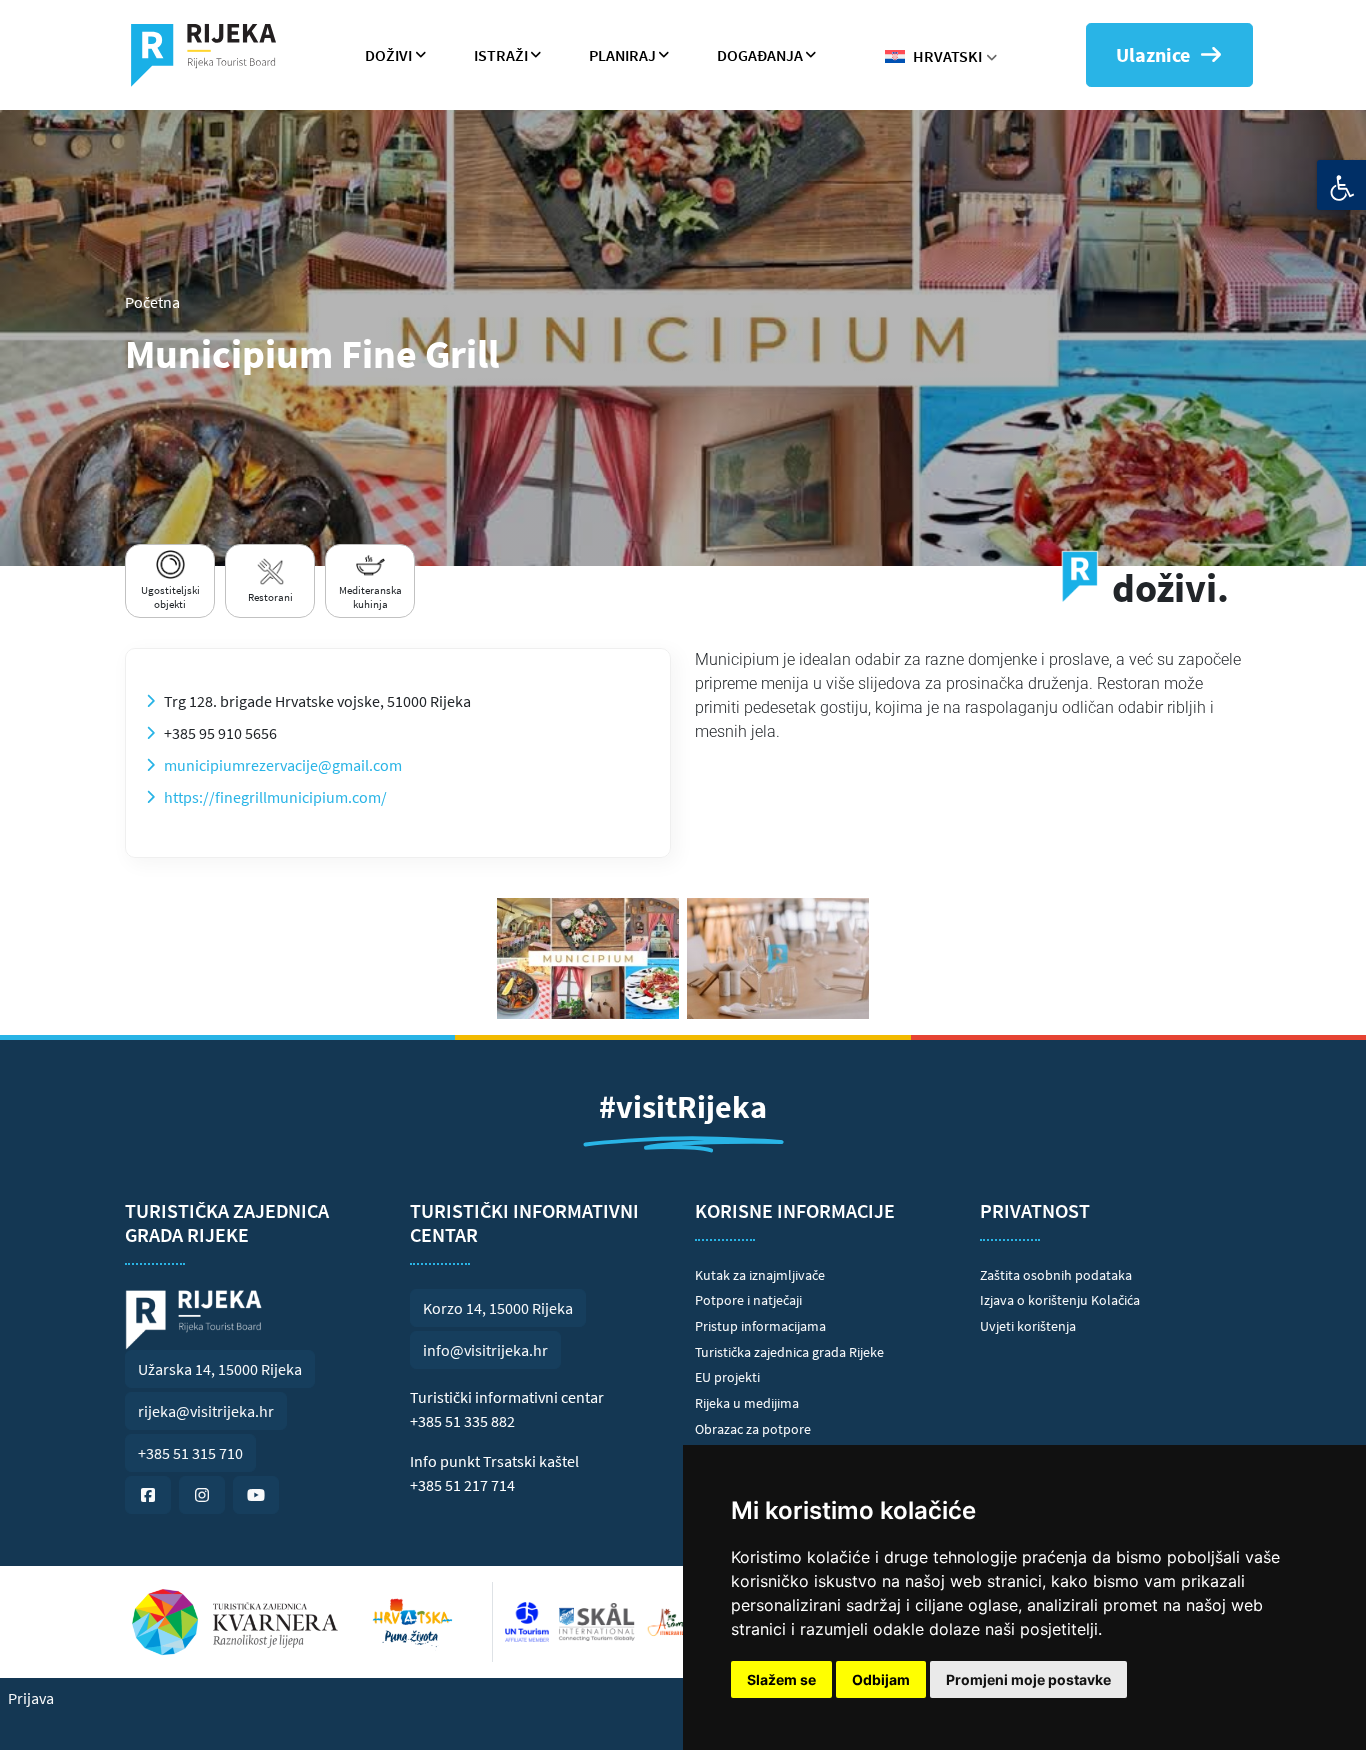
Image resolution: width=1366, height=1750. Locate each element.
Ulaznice (1153, 54)
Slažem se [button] (781, 1679)
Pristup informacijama (760, 1326)
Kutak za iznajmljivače (760, 1275)
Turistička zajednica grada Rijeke (789, 1352)
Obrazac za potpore (753, 1429)
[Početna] (211, 55)
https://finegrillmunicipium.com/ (275, 797)
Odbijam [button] (881, 1679)
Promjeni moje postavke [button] (1028, 1679)
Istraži (501, 55)
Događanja (760, 55)
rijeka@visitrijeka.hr (206, 1411)
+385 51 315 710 (190, 1453)
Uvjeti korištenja (1028, 1326)
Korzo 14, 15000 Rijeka (498, 1308)
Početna (152, 302)
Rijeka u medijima (747, 1403)
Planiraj (622, 55)
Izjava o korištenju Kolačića (1060, 1300)
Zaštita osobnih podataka (1056, 1275)
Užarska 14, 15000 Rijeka (220, 1369)
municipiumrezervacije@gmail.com (283, 765)
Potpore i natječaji (748, 1300)
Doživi (388, 55)
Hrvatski (947, 56)
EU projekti (727, 1377)
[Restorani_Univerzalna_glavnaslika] (778, 959)
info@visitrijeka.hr (485, 1350)
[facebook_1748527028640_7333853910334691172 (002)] (588, 959)
